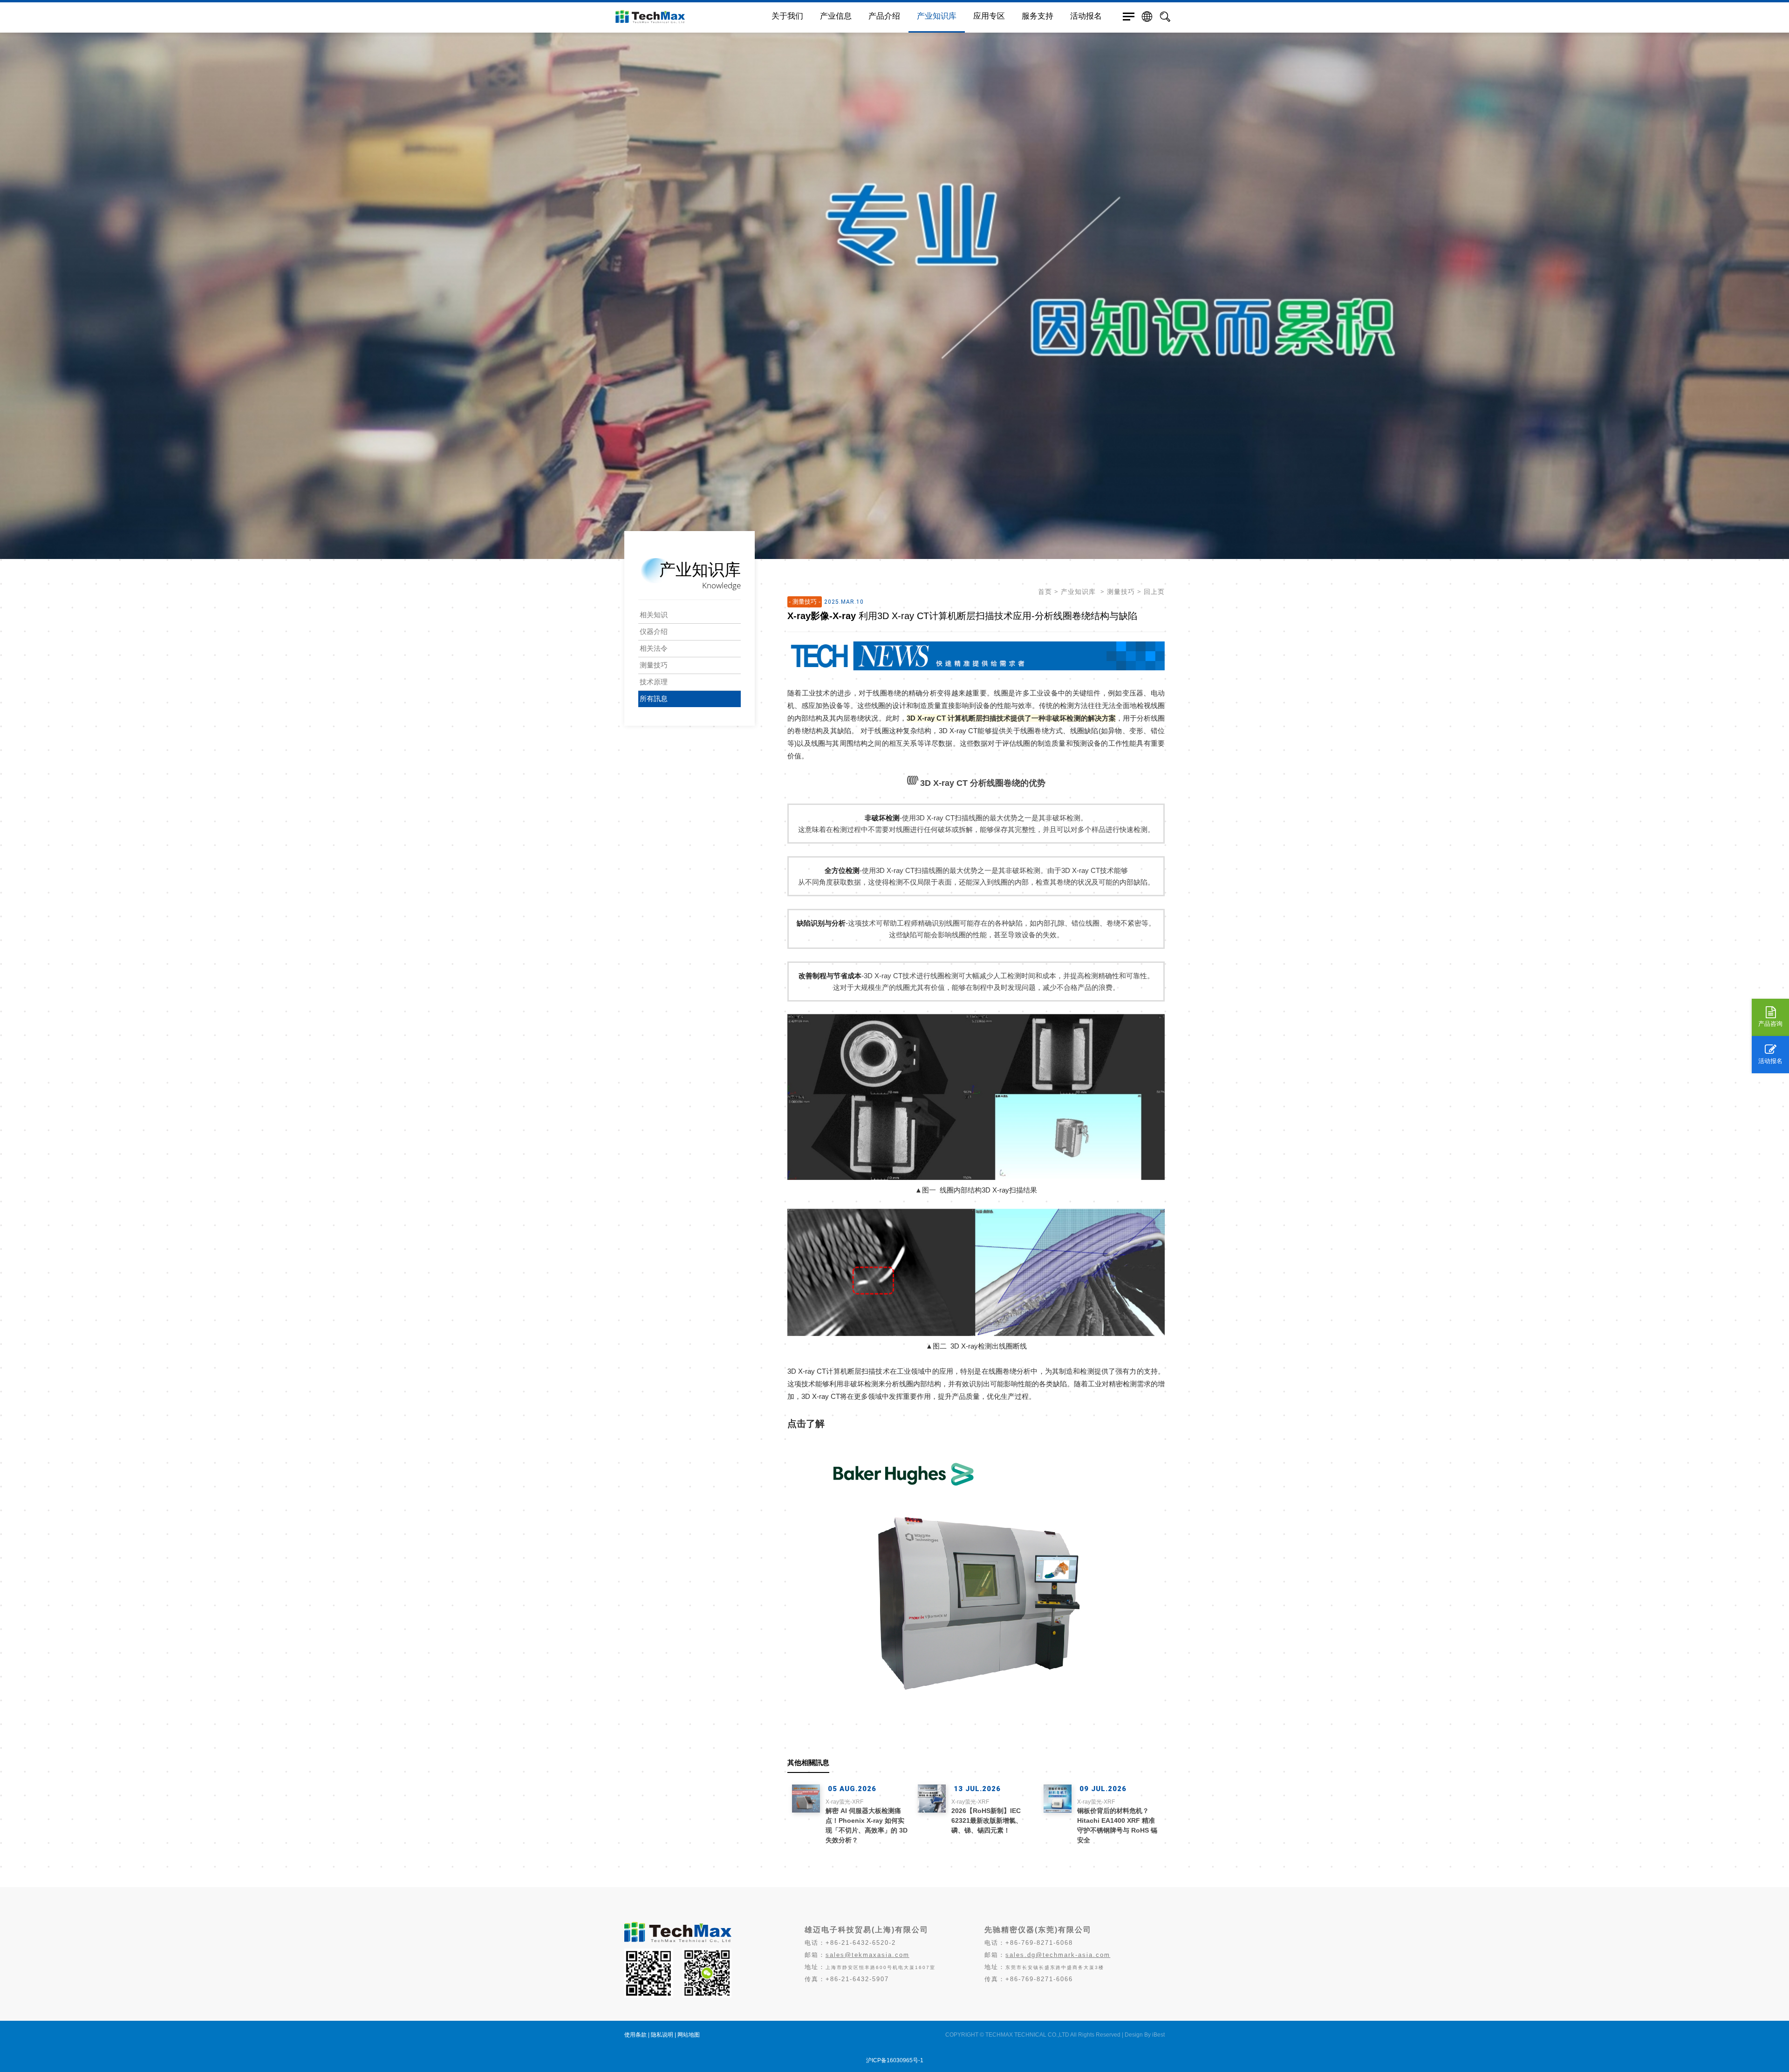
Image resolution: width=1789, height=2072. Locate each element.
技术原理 (654, 682)
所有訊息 (654, 699)
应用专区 (989, 16)
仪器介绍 (654, 631)
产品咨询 (1770, 1024)
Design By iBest (1145, 2035)
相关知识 (654, 615)
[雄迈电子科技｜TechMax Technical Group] (678, 1940)
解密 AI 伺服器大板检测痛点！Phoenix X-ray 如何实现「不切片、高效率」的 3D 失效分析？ (867, 1821)
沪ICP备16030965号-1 (895, 2060)
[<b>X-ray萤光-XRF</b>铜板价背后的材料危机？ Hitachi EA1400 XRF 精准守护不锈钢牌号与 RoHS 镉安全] (1058, 1799)
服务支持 (1038, 16)
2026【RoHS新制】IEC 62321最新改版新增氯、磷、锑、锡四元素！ (987, 1816)
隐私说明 (662, 2035)
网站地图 (689, 2035)
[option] (894, 279)
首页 (1045, 592)
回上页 (1154, 592)
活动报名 (1770, 1061)
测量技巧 (654, 665)
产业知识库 (937, 16)
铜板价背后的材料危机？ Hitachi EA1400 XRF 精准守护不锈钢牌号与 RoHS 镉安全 (1117, 1821)
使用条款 (635, 2035)
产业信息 (836, 16)
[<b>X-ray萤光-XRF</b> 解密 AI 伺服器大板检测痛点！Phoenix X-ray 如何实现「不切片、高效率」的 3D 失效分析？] (806, 1799)
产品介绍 (884, 16)
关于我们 (787, 16)
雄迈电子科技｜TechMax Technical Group (689, 17)
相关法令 (654, 648)
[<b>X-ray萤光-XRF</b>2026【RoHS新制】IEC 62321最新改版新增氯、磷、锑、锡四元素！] (932, 1799)
